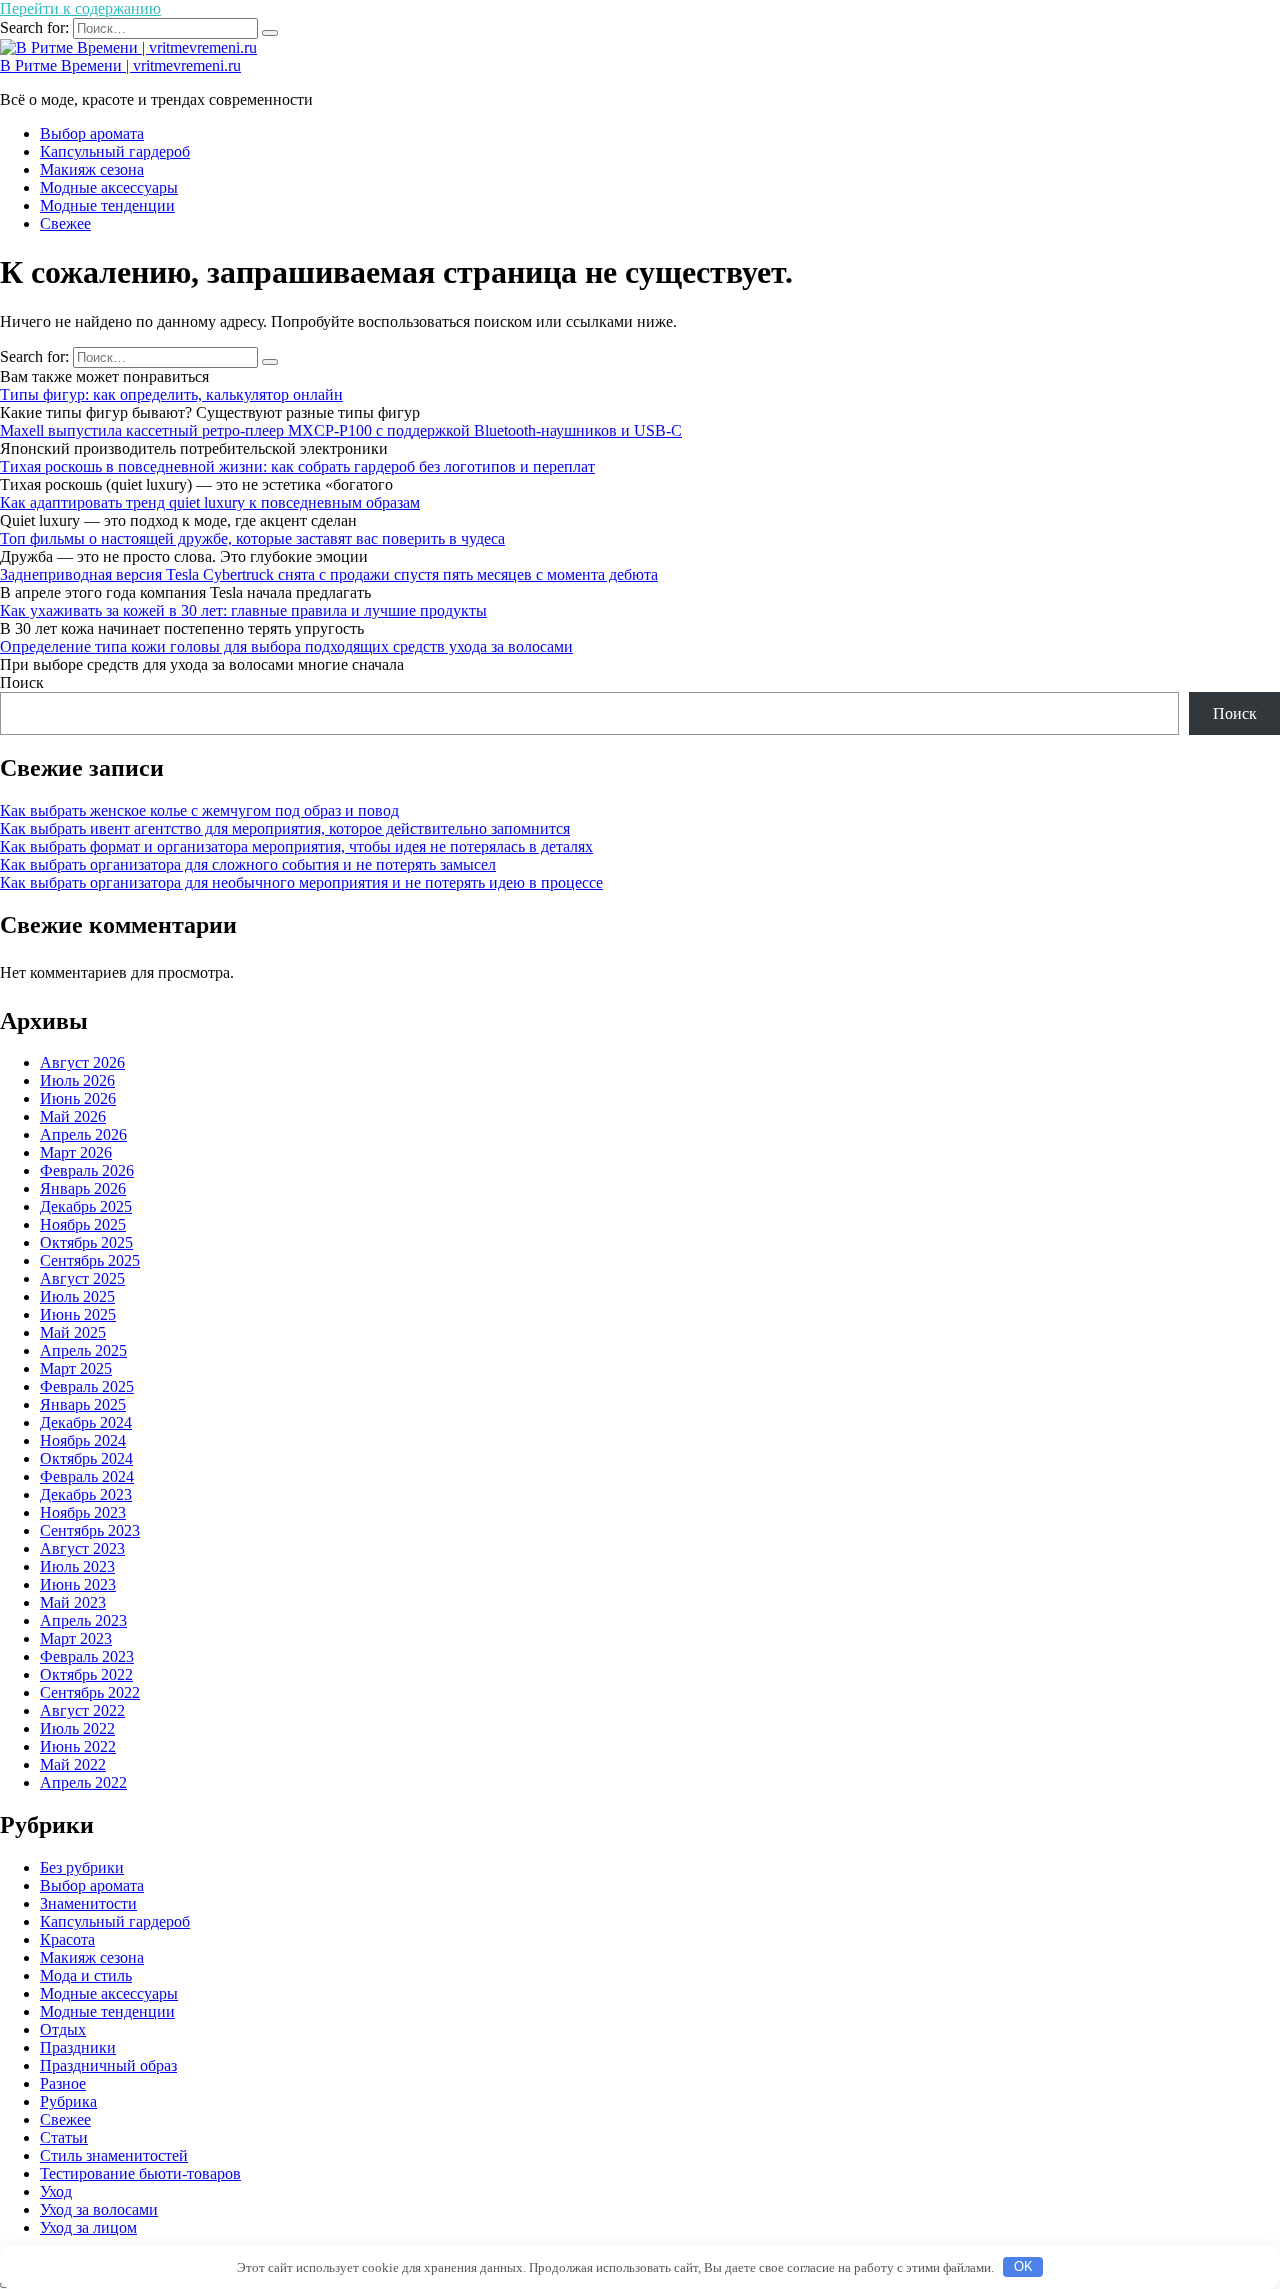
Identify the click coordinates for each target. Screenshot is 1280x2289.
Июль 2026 (77, 1080)
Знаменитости (88, 1903)
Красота (67, 1939)
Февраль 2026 (87, 1170)
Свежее (65, 223)
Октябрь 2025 (86, 1242)
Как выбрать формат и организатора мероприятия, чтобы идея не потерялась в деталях (296, 846)
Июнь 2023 (78, 1584)
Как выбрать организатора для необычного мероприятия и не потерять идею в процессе (301, 882)
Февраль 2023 (87, 1656)
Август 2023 (82, 1548)
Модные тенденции (107, 205)
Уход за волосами (99, 2209)
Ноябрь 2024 (83, 1440)
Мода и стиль (86, 1975)
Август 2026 (82, 1062)
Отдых (63, 2029)
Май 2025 (73, 1332)
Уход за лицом (88, 2227)
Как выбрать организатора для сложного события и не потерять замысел (248, 864)
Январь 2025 (83, 1404)
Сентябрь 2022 (90, 1692)
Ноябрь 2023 (83, 1512)
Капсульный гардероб (115, 151)
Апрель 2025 (83, 1350)
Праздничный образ (108, 2065)
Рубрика (68, 2101)
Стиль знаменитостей (114, 2155)
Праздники (78, 2047)
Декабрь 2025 (86, 1206)
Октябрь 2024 (86, 1458)
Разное (63, 2083)
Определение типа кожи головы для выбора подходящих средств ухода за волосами (286, 646)
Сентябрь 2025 (90, 1260)
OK (1023, 2266)
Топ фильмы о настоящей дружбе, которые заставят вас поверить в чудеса (252, 538)
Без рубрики (82, 1867)
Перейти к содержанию (80, 8)
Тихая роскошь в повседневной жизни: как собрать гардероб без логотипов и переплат (297, 466)
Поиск (22, 682)
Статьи (64, 2137)
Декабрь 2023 (86, 1494)
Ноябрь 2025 (83, 1224)
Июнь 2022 (78, 1746)
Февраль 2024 (87, 1476)
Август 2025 (82, 1278)
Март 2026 (76, 1152)
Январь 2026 (83, 1188)
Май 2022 (73, 1764)
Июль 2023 (77, 1566)
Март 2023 (76, 1638)
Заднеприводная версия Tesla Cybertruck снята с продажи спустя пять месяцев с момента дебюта (329, 574)
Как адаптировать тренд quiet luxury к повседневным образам (210, 502)
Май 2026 (73, 1116)
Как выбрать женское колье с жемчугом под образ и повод (199, 810)
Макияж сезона (92, 169)
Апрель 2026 (83, 1134)
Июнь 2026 (78, 1098)
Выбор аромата (92, 133)
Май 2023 (73, 1602)
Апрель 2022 (83, 1782)
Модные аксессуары (109, 187)
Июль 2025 (77, 1296)
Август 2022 (82, 1710)
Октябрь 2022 (86, 1674)
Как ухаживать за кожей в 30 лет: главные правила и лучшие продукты (243, 610)
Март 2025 (76, 1368)
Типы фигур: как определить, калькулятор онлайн (171, 394)
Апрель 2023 (83, 1620)
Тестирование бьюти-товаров (140, 2173)
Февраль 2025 (87, 1386)
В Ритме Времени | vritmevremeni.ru (120, 65)
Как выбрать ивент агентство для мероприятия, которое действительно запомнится (285, 828)
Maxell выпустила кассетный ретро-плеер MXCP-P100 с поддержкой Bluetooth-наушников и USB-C (341, 430)
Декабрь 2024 (86, 1422)
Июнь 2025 (78, 1314)
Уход (56, 2191)
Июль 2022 (77, 1728)
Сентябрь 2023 (90, 1530)
